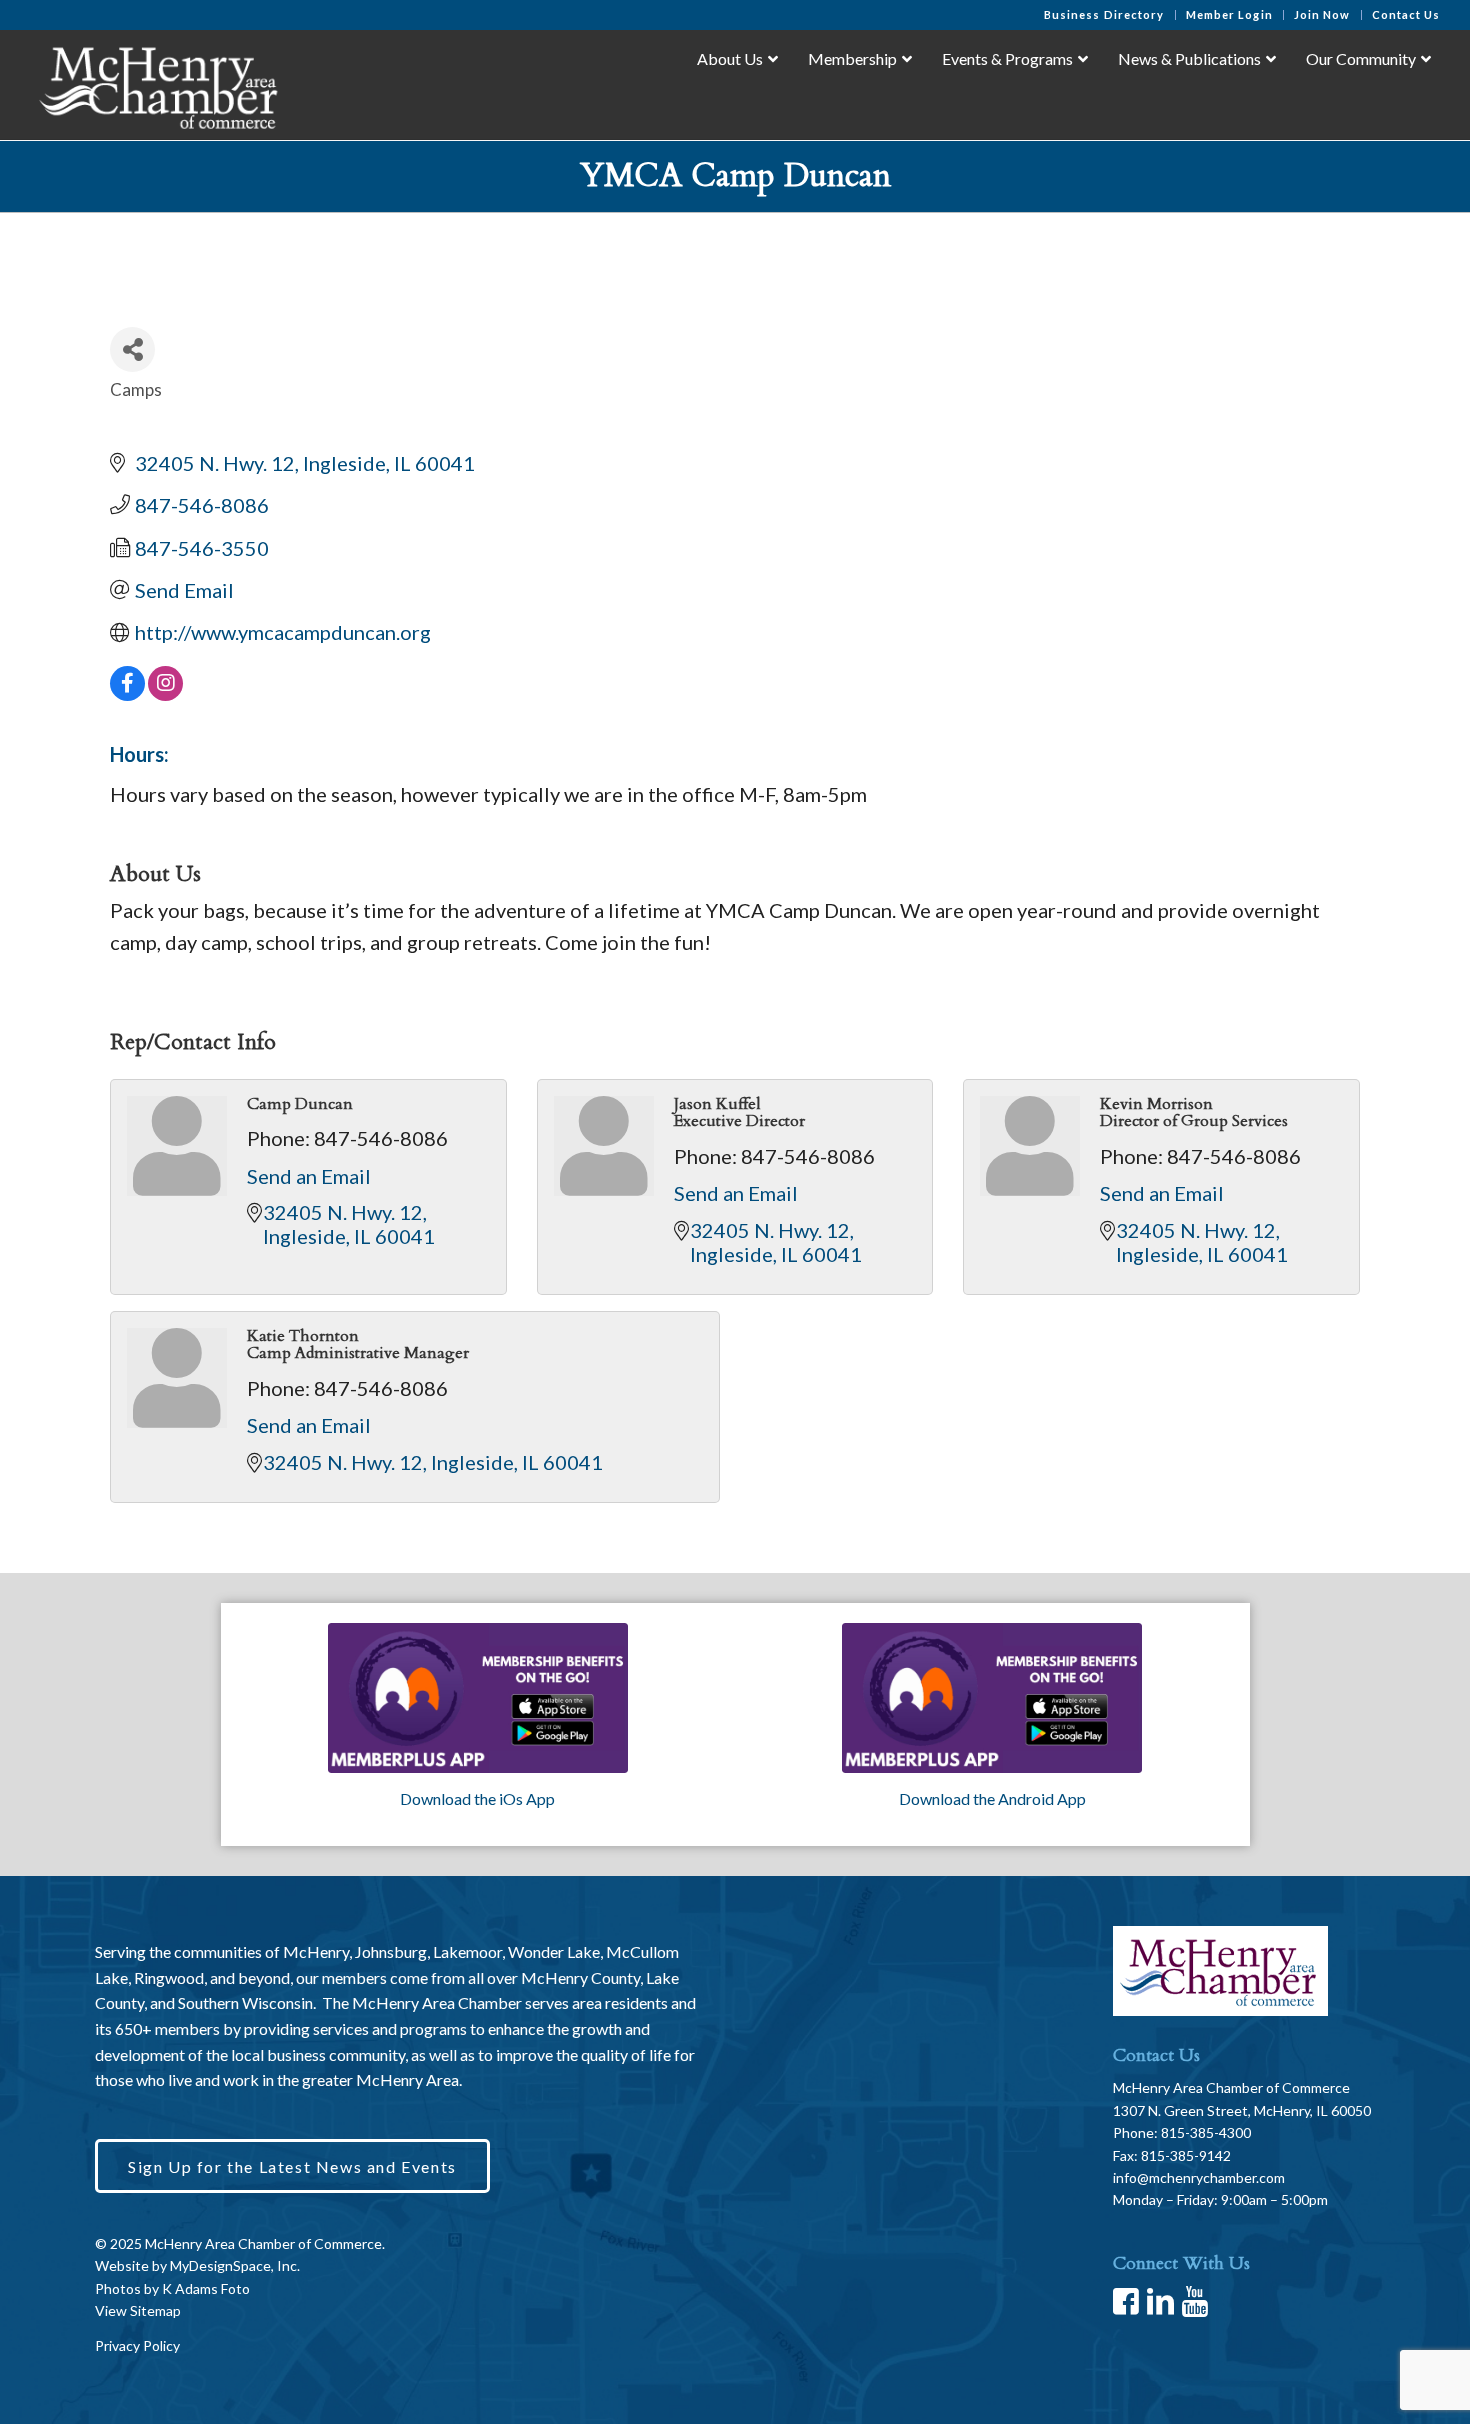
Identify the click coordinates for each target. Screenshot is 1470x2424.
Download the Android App (992, 1798)
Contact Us (1406, 14)
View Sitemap (138, 2310)
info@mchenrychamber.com (1199, 2177)
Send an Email (309, 1176)
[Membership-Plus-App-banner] (478, 1698)
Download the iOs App (477, 1798)
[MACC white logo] (156, 84)
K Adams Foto (206, 2288)
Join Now (1322, 14)
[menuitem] (1105, 15)
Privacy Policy (137, 2345)
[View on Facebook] (127, 693)
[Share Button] (132, 349)
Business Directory (1104, 14)
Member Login (1229, 14)
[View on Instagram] (165, 693)
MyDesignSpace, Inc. (235, 2265)
